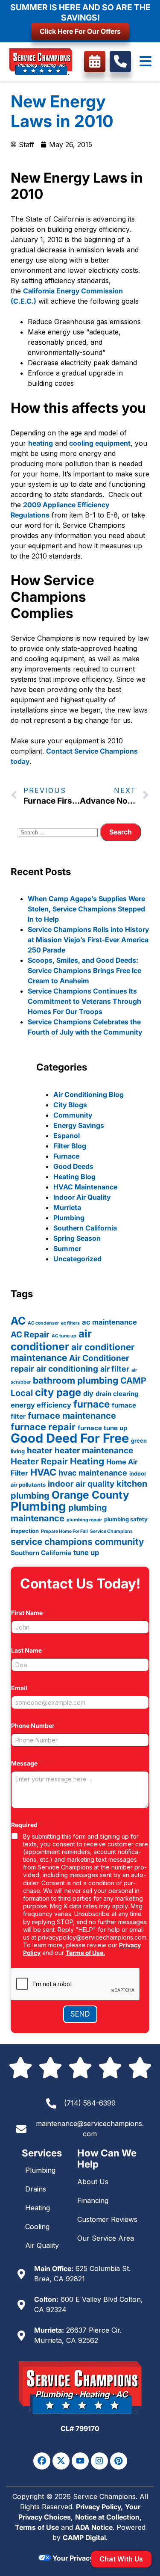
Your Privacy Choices (86, 2558)
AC (18, 1321)
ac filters (70, 1323)
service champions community (77, 1542)
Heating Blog (74, 1177)
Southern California (85, 1228)
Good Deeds (73, 1166)
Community (73, 1115)
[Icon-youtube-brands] (80, 2461)
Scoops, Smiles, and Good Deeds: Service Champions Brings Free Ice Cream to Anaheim (84, 970)
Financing (93, 2200)
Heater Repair (39, 1461)
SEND (80, 2014)
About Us (93, 2182)
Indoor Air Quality (82, 1197)
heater (40, 1451)
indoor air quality (81, 1484)
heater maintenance (94, 1451)
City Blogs (70, 1105)
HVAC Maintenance (85, 1187)
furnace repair (43, 1427)
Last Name (29, 1650)
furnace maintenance (72, 1416)
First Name (29, 1613)
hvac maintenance (93, 1473)
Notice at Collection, (108, 2517)
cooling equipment (100, 443)
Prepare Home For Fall (64, 1531)
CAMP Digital (84, 2538)
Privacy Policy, (99, 2507)
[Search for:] (59, 832)
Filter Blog (70, 1146)
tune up (86, 1553)
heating (41, 443)
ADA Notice (94, 2527)
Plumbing (69, 1218)
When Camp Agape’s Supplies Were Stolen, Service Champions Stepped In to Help (86, 909)
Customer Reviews (107, 2219)
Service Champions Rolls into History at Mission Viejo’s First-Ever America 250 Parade (88, 940)
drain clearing (117, 1394)
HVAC (43, 1472)
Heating (87, 1461)
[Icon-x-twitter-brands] (61, 2461)
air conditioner (51, 1340)
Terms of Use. (85, 1953)
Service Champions (111, 1531)
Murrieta (67, 1207)
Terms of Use (37, 2527)
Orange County (90, 1495)
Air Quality (42, 2245)
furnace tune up (102, 1428)
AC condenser (43, 1323)
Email (21, 1688)
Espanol (67, 1136)
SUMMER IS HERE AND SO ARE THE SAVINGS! (80, 12)
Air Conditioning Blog (89, 1094)
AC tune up (64, 1336)
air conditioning (67, 1369)
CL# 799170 (80, 2428)
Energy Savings (79, 1125)
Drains (36, 2189)
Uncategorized (77, 1259)
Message (26, 1763)
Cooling (37, 2227)
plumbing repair (84, 1520)
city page (58, 1392)
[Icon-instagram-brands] (99, 2461)
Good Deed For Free (70, 1438)
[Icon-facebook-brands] (42, 2461)
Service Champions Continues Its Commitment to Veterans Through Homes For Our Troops (84, 1001)
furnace (92, 1404)
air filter (115, 1369)
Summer (67, 1248)
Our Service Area (106, 2238)
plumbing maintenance (59, 1513)
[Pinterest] (119, 2461)
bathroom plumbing (76, 1380)
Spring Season (77, 1238)
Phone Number (35, 1726)
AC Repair (30, 1335)
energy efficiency (41, 1405)
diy (88, 1393)
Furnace (66, 1156)
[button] (145, 62)
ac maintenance (109, 1322)
